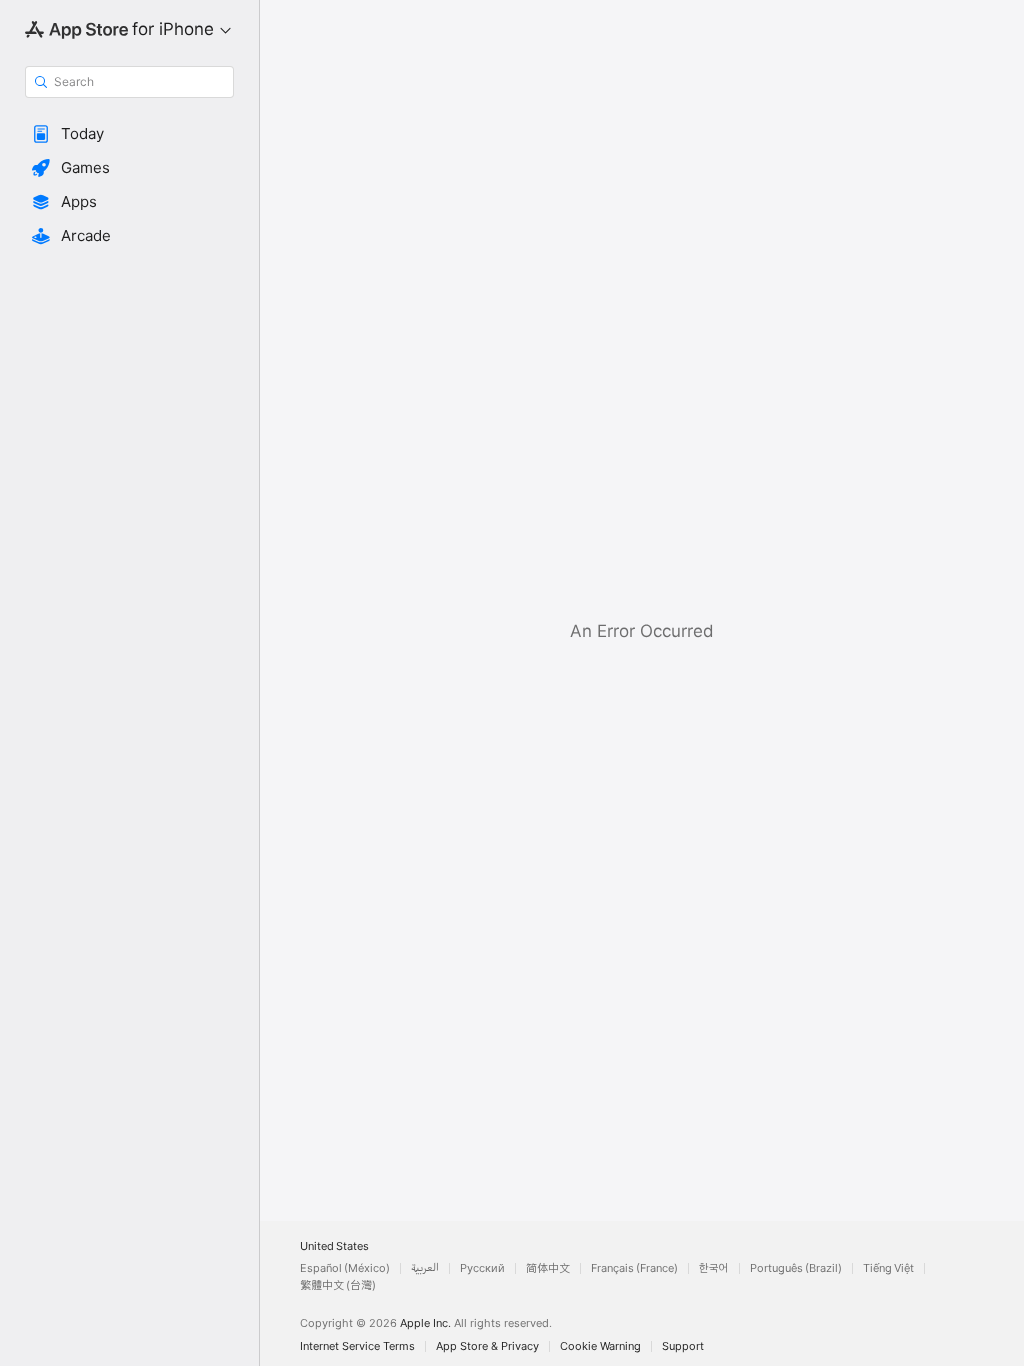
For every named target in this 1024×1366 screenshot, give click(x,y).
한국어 (714, 1268)
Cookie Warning (600, 1346)
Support (683, 1346)
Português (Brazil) (796, 1268)
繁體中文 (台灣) (338, 1285)
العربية (425, 1268)
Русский (482, 1268)
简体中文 (548, 1268)
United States (334, 1246)
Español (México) (345, 1268)
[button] (129, 134)
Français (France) (634, 1268)
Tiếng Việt (888, 1268)
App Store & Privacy (487, 1346)
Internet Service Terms (357, 1346)
